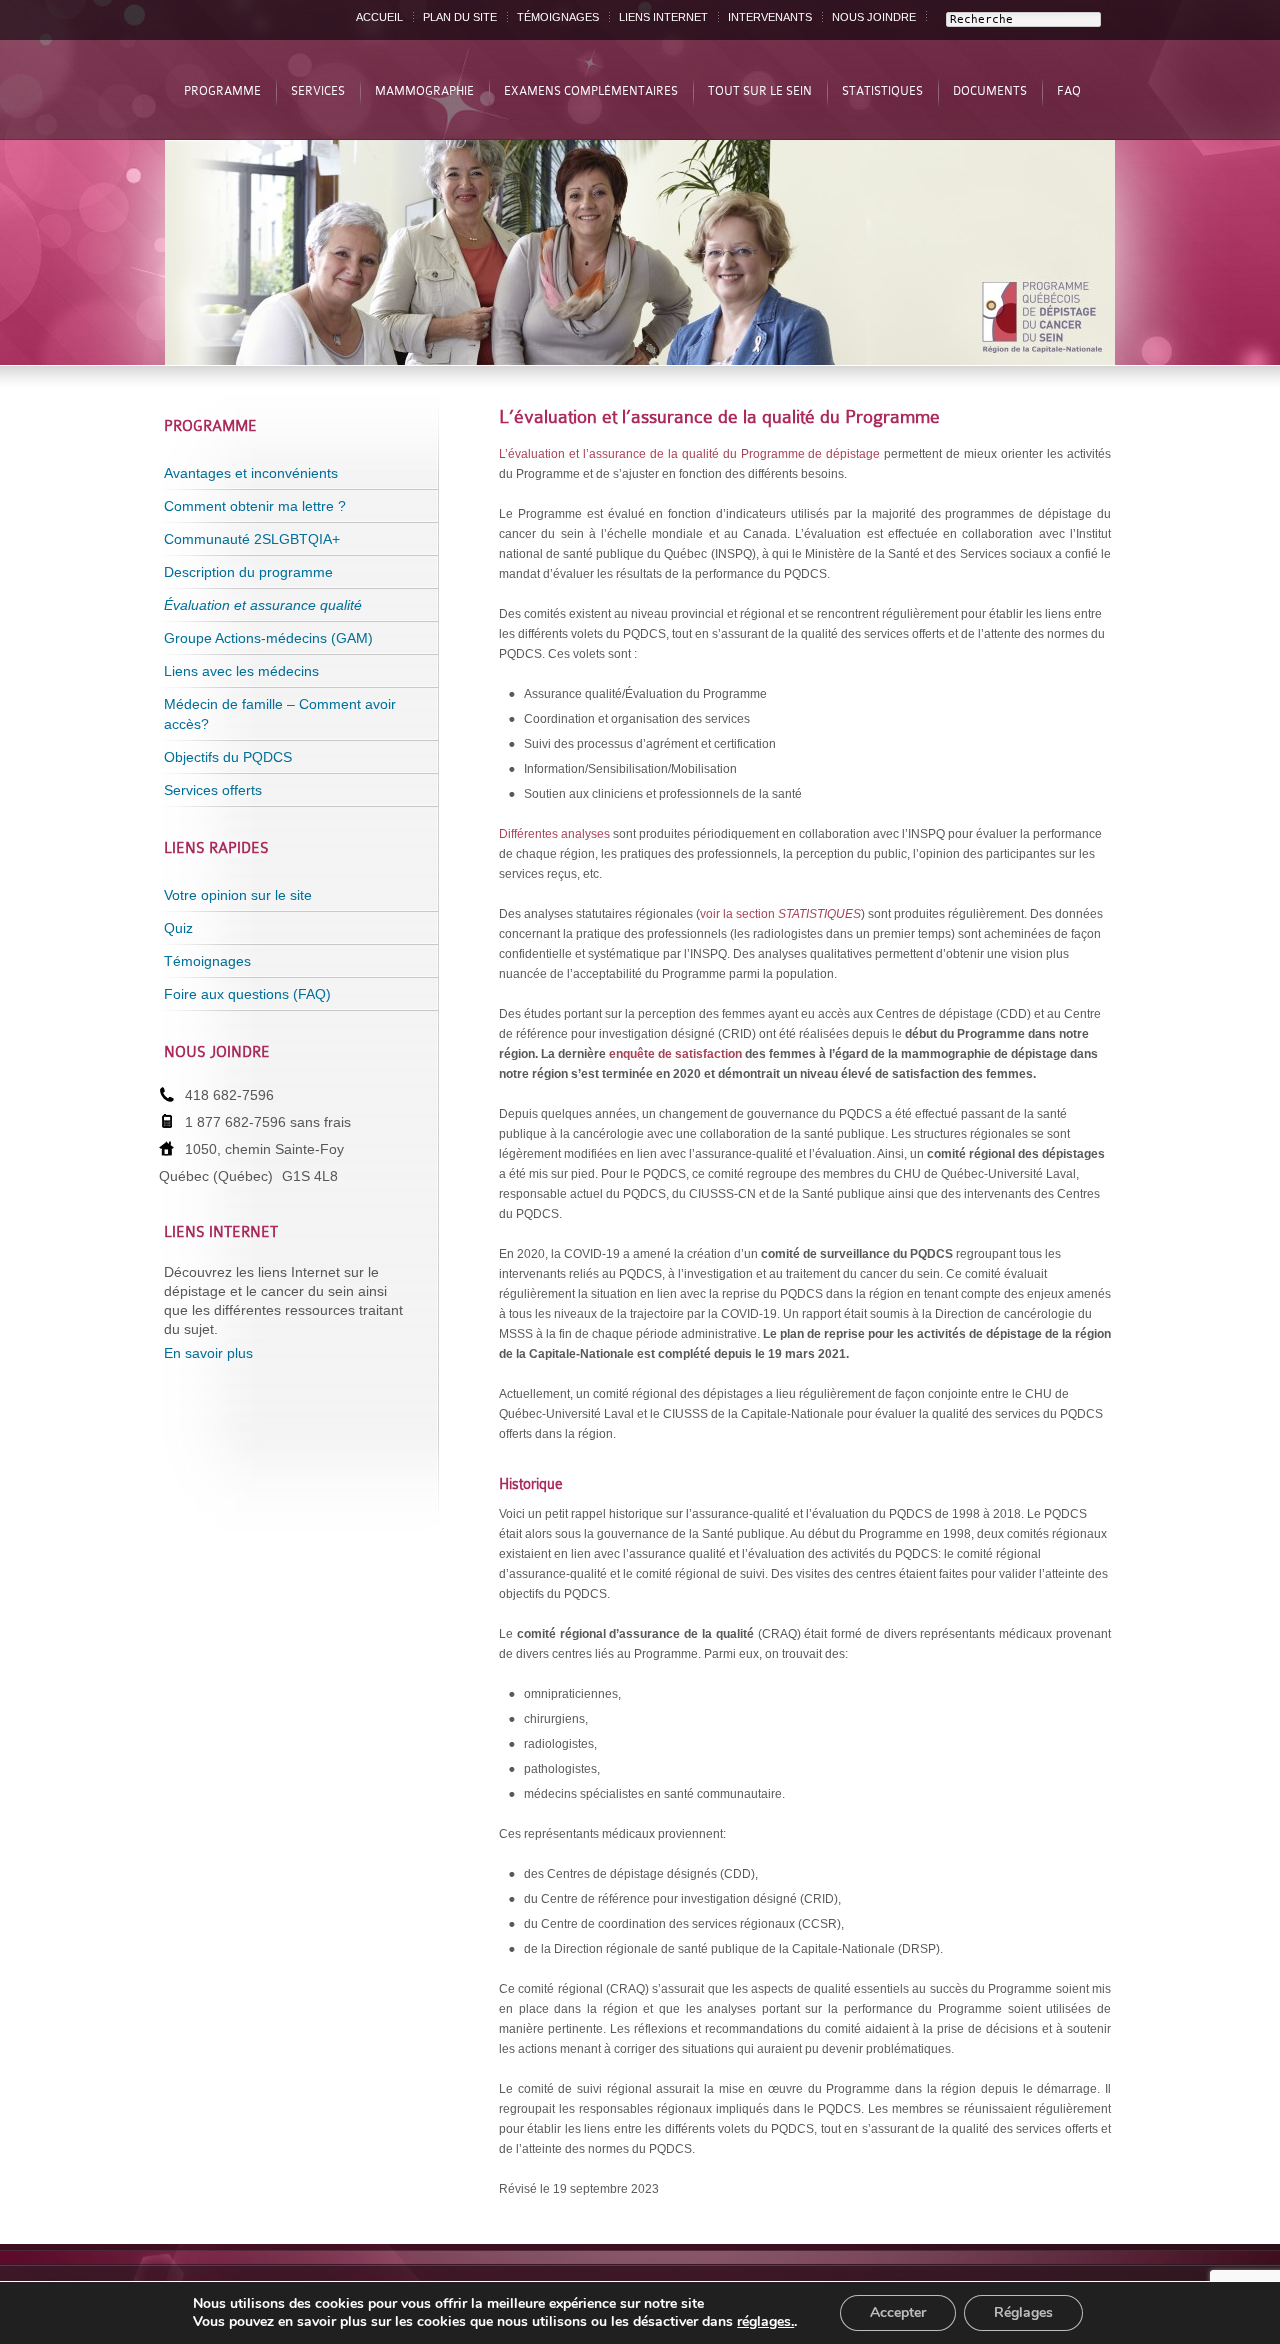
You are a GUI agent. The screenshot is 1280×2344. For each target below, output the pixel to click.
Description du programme (248, 572)
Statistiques (882, 91)
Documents (990, 91)
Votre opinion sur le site (238, 895)
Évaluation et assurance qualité (263, 605)
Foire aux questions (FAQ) (247, 994)
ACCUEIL (379, 17)
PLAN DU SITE (460, 17)
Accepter (898, 2312)
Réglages (1023, 2312)
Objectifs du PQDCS (228, 757)
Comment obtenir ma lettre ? (255, 506)
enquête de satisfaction (675, 1054)
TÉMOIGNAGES (558, 17)
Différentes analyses (554, 834)
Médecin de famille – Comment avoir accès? (280, 714)
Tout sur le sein (760, 91)
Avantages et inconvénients (251, 473)
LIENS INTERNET (663, 17)
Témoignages (207, 961)
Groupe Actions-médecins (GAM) (268, 638)
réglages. (765, 2322)
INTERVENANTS (770, 17)
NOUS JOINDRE (874, 17)
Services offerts (213, 790)
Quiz (178, 928)
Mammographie (424, 91)
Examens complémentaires (591, 91)
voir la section (780, 914)
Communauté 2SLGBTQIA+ (252, 539)
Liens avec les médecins (241, 671)
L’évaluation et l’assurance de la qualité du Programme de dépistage (689, 454)
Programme (222, 91)
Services (318, 91)
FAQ (1069, 91)
